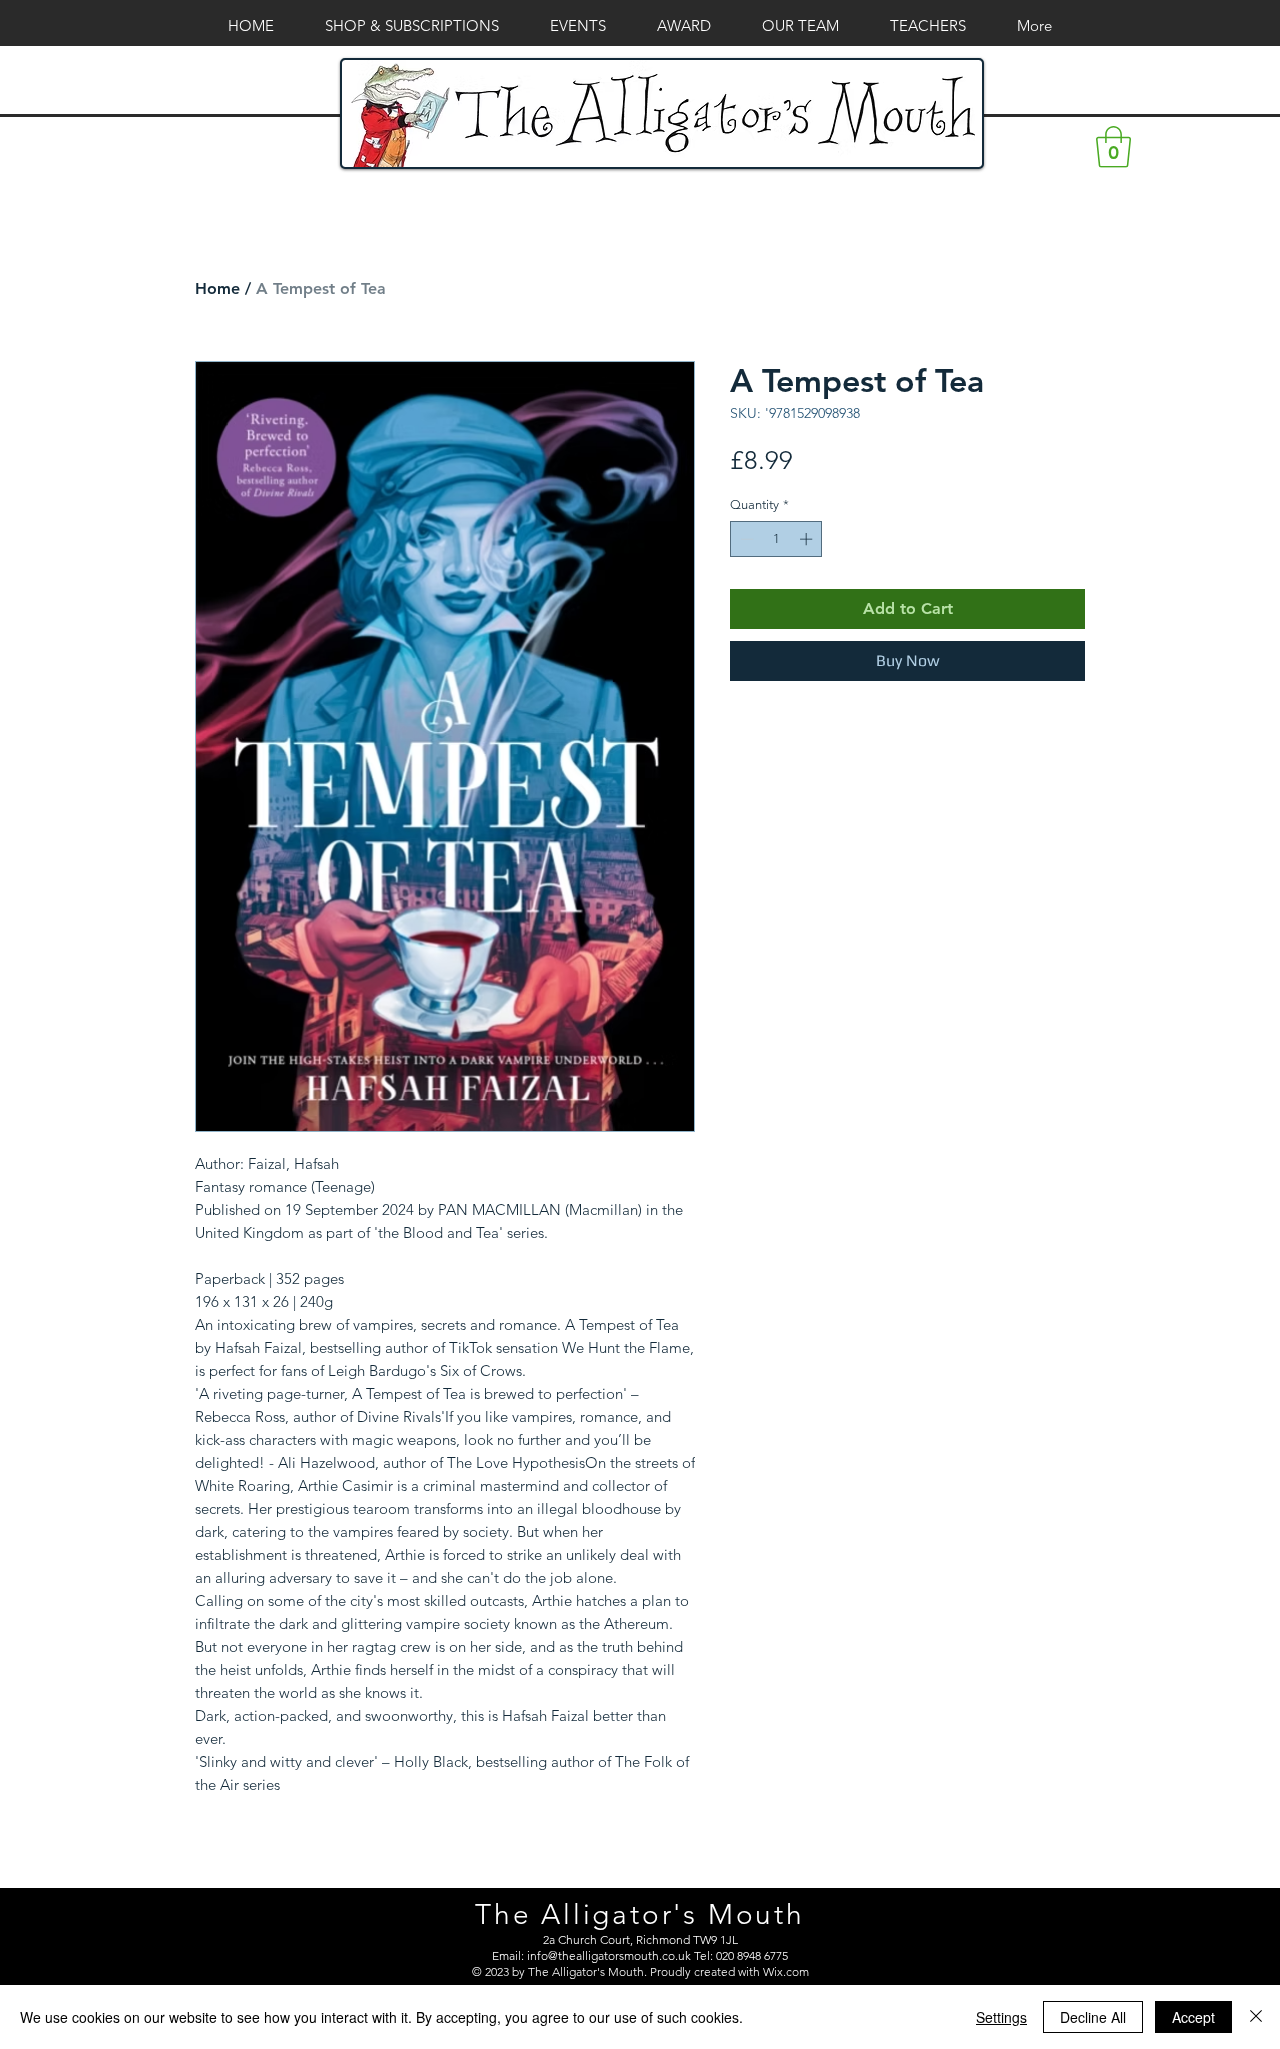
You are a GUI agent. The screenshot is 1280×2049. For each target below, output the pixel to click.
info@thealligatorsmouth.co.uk (609, 1955)
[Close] (1256, 2017)
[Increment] (808, 539)
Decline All (1093, 2017)
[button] (1113, 147)
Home (217, 288)
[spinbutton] (776, 539)
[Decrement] (745, 539)
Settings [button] (1001, 2017)
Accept (1193, 2017)
